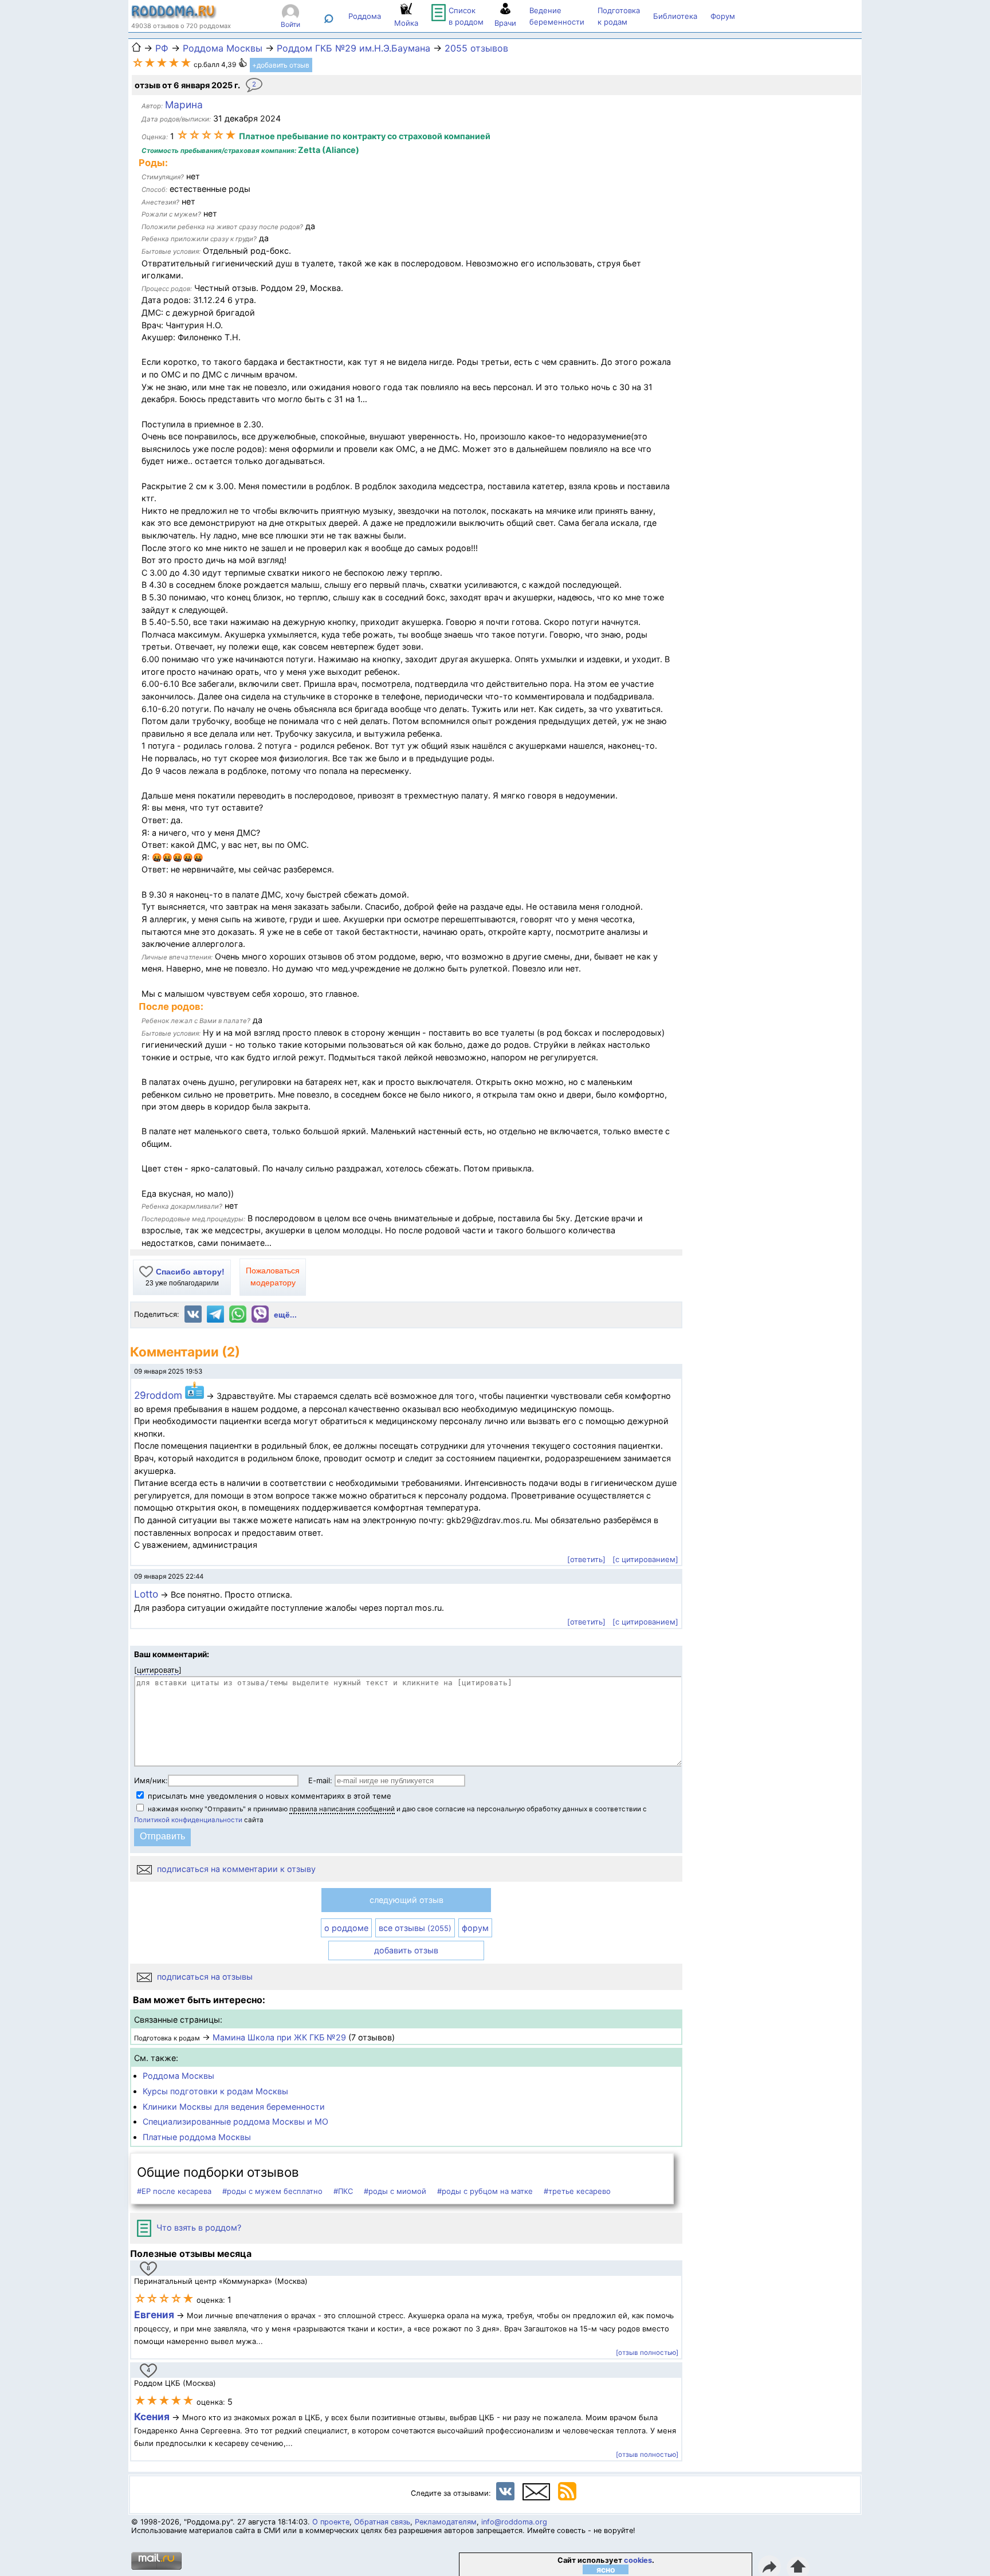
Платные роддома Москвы (197, 2137)
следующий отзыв (406, 1900)
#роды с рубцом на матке (485, 2191)
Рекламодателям (446, 2522)
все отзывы (415, 1928)
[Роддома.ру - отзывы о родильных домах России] (174, 16)
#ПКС (343, 2191)
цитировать (158, 1670)
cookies (638, 2560)
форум (475, 1928)
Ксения (153, 2416)
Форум (723, 16)
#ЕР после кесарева (174, 2191)
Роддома (365, 16)
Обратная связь (382, 2522)
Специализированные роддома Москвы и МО (235, 2121)
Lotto (146, 1594)
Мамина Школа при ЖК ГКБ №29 (279, 2037)
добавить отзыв (406, 1950)
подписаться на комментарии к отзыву (235, 1869)
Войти (290, 24)
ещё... (285, 1315)
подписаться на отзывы (204, 1977)
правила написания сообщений (342, 1809)
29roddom (160, 1395)
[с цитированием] (645, 1559)
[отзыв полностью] (647, 2353)
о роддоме (346, 1928)
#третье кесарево (577, 2191)
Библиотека (675, 16)
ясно (606, 2569)
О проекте (331, 2522)
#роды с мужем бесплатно (272, 2191)
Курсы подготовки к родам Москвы (215, 2091)
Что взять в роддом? (198, 2227)
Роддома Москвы (178, 2076)
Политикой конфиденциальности (188, 1820)
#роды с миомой (395, 2191)
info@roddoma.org (514, 2522)
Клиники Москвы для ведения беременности (234, 2107)
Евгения (154, 2315)
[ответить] (586, 1559)
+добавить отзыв (281, 65)
